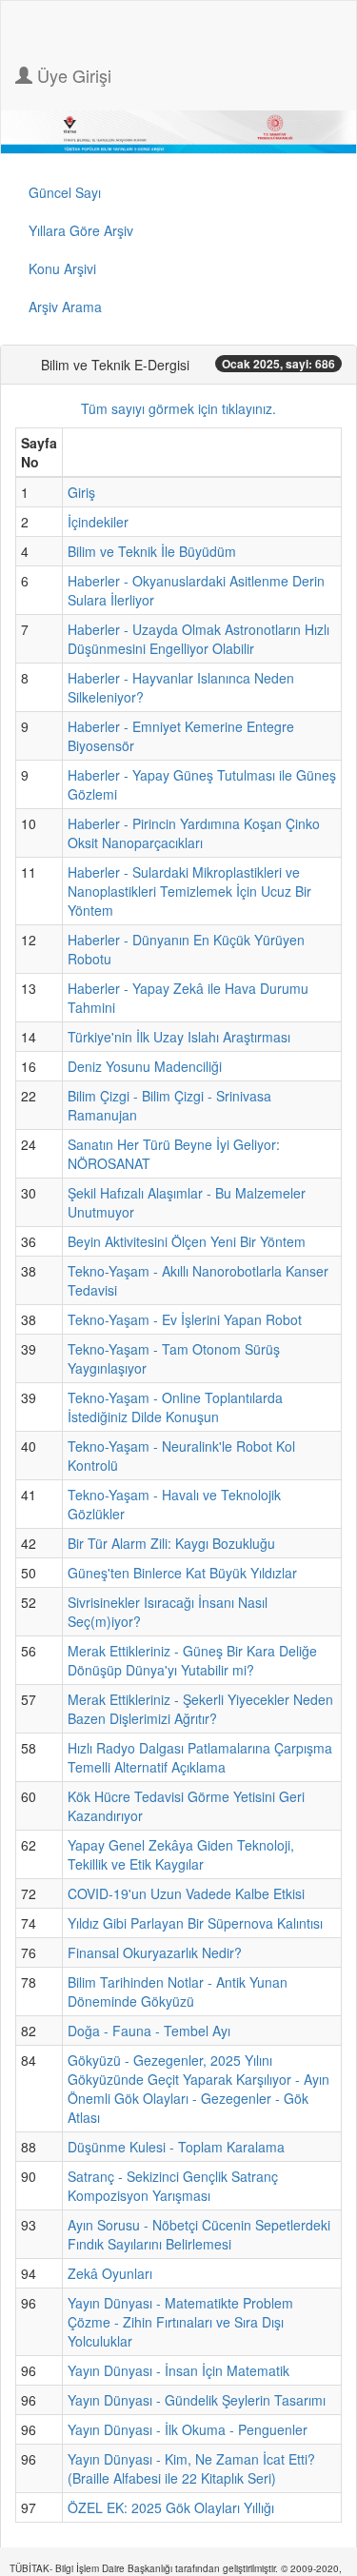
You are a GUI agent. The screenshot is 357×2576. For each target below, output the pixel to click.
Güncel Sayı (65, 192)
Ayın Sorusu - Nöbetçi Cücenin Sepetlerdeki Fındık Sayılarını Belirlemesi (199, 2234)
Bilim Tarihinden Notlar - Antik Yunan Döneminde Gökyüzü (178, 1991)
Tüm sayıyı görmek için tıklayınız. (178, 408)
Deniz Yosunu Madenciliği (145, 1066)
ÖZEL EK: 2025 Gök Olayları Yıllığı (171, 2507)
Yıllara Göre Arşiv (81, 230)
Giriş (81, 492)
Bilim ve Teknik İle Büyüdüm (152, 551)
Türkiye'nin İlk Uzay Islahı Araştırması (179, 1037)
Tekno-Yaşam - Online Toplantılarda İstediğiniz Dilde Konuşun (175, 1407)
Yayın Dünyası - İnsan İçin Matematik (178, 2370)
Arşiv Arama (65, 307)
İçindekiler (98, 522)
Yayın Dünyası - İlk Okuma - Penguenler (188, 2429)
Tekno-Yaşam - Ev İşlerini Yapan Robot (185, 1319)
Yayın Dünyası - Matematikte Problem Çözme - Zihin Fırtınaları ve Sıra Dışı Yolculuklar (180, 2322)
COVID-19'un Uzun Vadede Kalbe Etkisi (186, 1893)
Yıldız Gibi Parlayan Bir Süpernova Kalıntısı (195, 1923)
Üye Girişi (72, 75)
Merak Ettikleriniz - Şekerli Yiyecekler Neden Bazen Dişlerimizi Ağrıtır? (200, 1709)
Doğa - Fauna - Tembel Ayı (149, 2031)
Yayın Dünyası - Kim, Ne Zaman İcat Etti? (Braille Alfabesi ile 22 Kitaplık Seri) (191, 2468)
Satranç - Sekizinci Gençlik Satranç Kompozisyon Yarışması (173, 2186)
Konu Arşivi (62, 268)
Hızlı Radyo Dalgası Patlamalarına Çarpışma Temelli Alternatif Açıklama (200, 1757)
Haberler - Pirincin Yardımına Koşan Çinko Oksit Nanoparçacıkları (194, 833)
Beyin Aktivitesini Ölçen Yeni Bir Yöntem (187, 1241)
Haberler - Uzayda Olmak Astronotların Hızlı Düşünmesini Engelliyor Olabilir (198, 639)
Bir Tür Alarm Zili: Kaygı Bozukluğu (171, 1543)
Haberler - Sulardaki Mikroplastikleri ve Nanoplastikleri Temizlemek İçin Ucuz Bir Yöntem (189, 891)
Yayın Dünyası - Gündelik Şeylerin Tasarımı (197, 2400)
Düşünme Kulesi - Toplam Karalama (176, 2147)
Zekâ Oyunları (110, 2273)
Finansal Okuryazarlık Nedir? (155, 1952)
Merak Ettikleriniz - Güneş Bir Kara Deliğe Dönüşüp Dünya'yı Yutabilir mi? (192, 1660)
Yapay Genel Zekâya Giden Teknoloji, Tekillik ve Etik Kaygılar (181, 1854)
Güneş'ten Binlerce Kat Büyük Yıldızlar (182, 1573)
